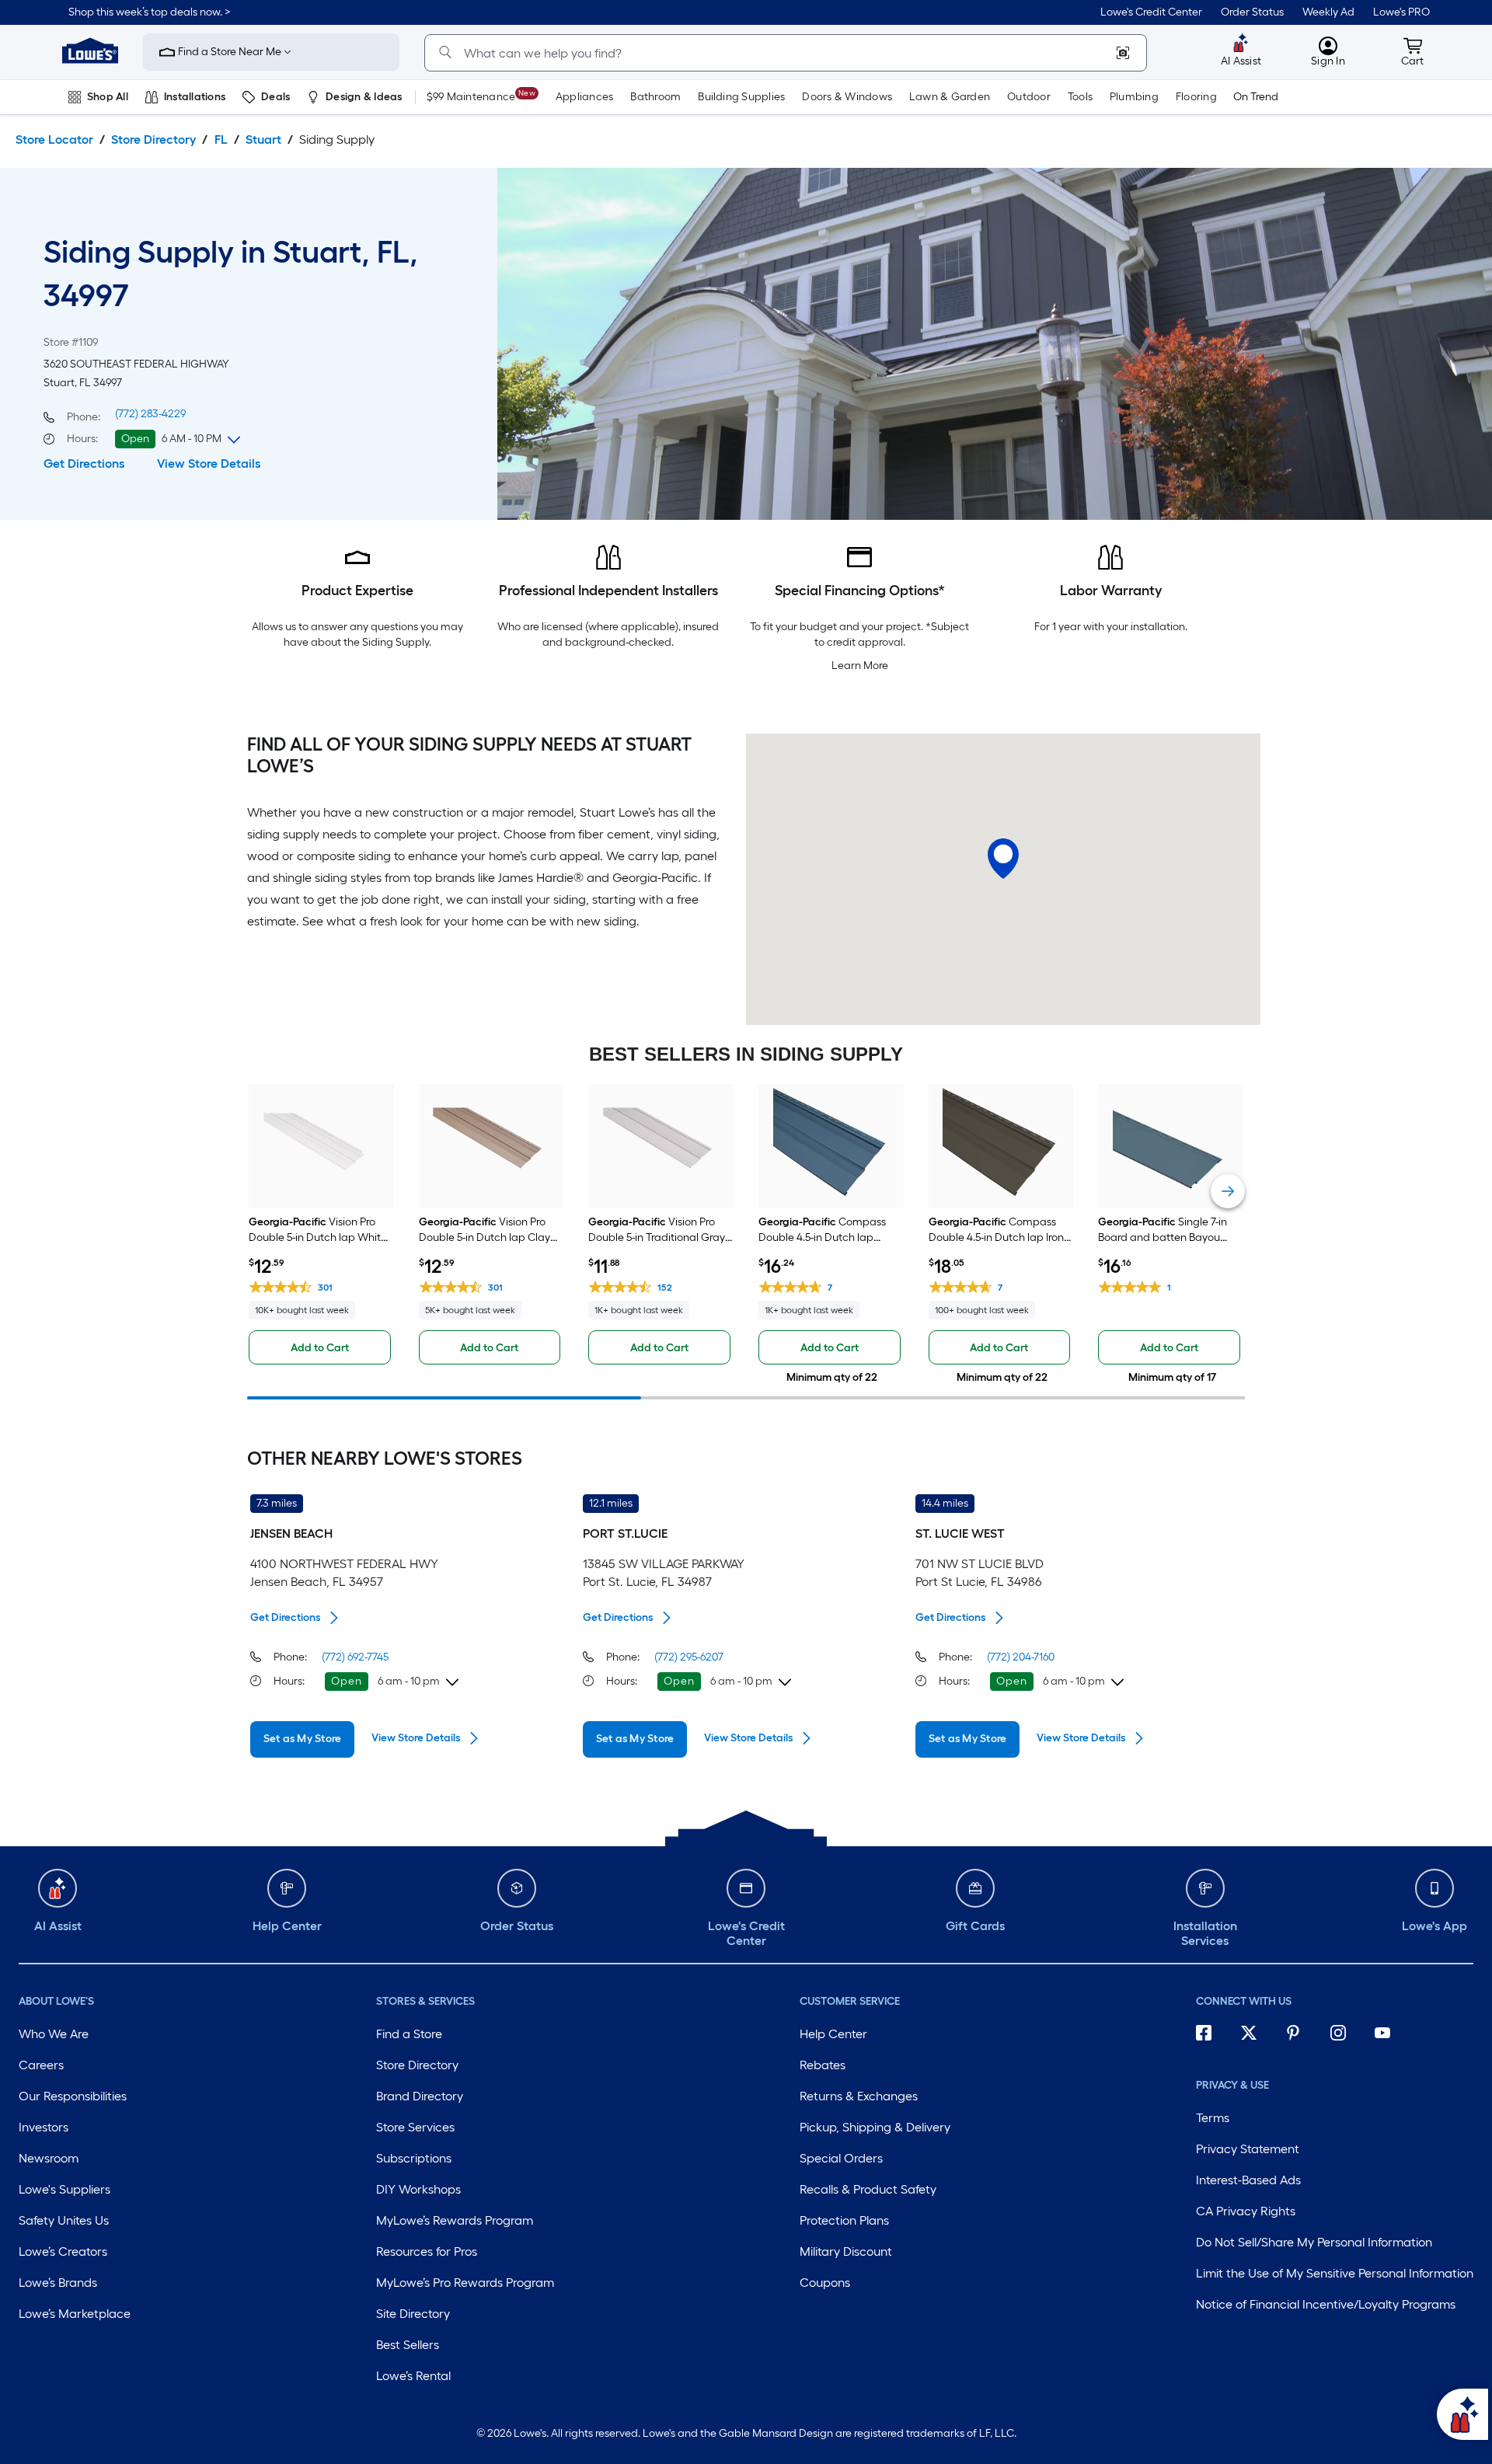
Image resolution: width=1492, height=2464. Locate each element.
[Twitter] (1256, 2035)
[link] (1151, 12)
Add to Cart (320, 1348)
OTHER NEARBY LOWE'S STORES (385, 1459)
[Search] (445, 53)
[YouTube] (1389, 2035)
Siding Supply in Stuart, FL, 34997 (231, 274)
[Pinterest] (1300, 2035)
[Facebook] (1211, 2035)
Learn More (860, 666)
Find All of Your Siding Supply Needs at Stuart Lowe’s (469, 755)
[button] (150, 12)
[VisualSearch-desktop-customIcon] (1123, 53)
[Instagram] (1345, 2035)
